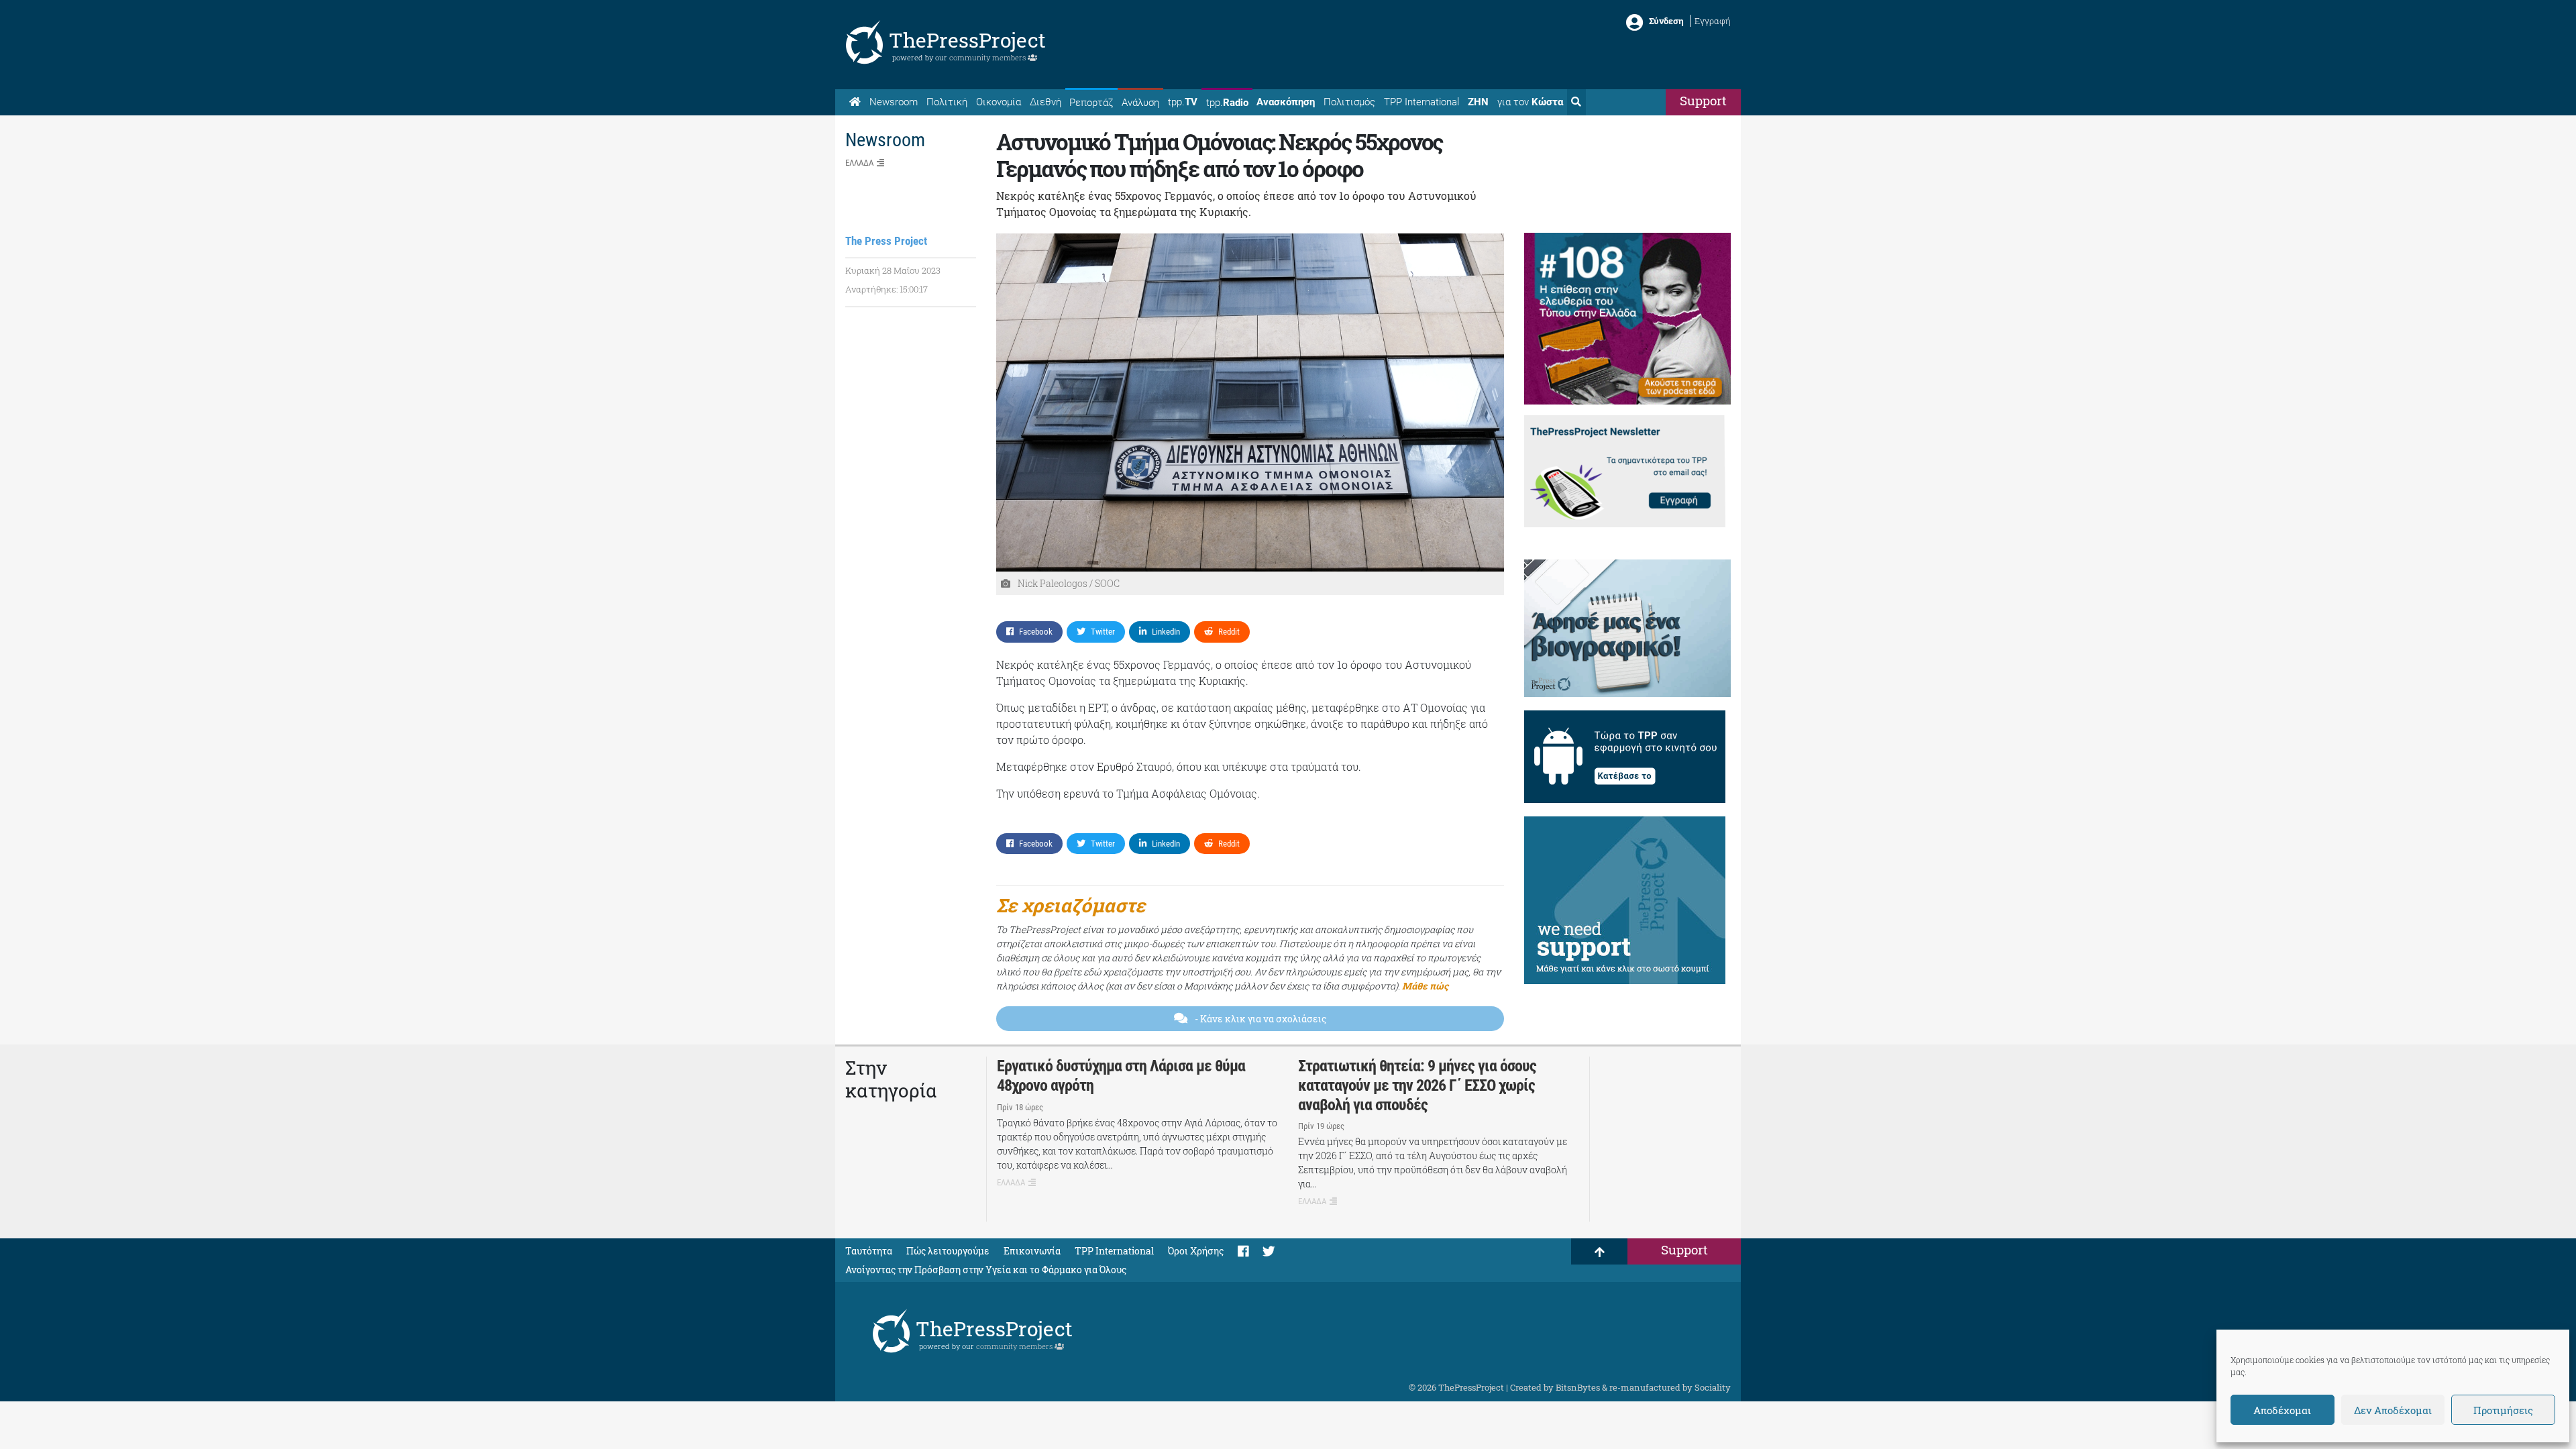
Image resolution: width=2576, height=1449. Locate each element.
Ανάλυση (1140, 103)
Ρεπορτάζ (1091, 103)
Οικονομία (999, 102)
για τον (1530, 102)
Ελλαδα (859, 163)
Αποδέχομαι (2282, 1410)
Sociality (1713, 1387)
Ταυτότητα (869, 1251)
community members (988, 57)
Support (1703, 100)
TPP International (1421, 102)
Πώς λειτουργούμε (948, 1251)
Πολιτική (947, 102)
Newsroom (894, 102)
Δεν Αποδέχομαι (2393, 1410)
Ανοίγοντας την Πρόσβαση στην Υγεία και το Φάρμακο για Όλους (986, 1270)
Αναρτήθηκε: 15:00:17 (887, 289)
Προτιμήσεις (2503, 1410)
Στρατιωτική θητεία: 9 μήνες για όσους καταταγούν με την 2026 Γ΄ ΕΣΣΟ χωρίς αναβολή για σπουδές (1417, 1085)
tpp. (1183, 102)
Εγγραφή (1713, 21)
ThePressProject (967, 40)
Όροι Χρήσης (1196, 1251)
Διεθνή (1045, 102)
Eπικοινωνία (1032, 1251)
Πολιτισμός (1349, 102)
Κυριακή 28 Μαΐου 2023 (893, 270)
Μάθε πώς (1425, 986)
